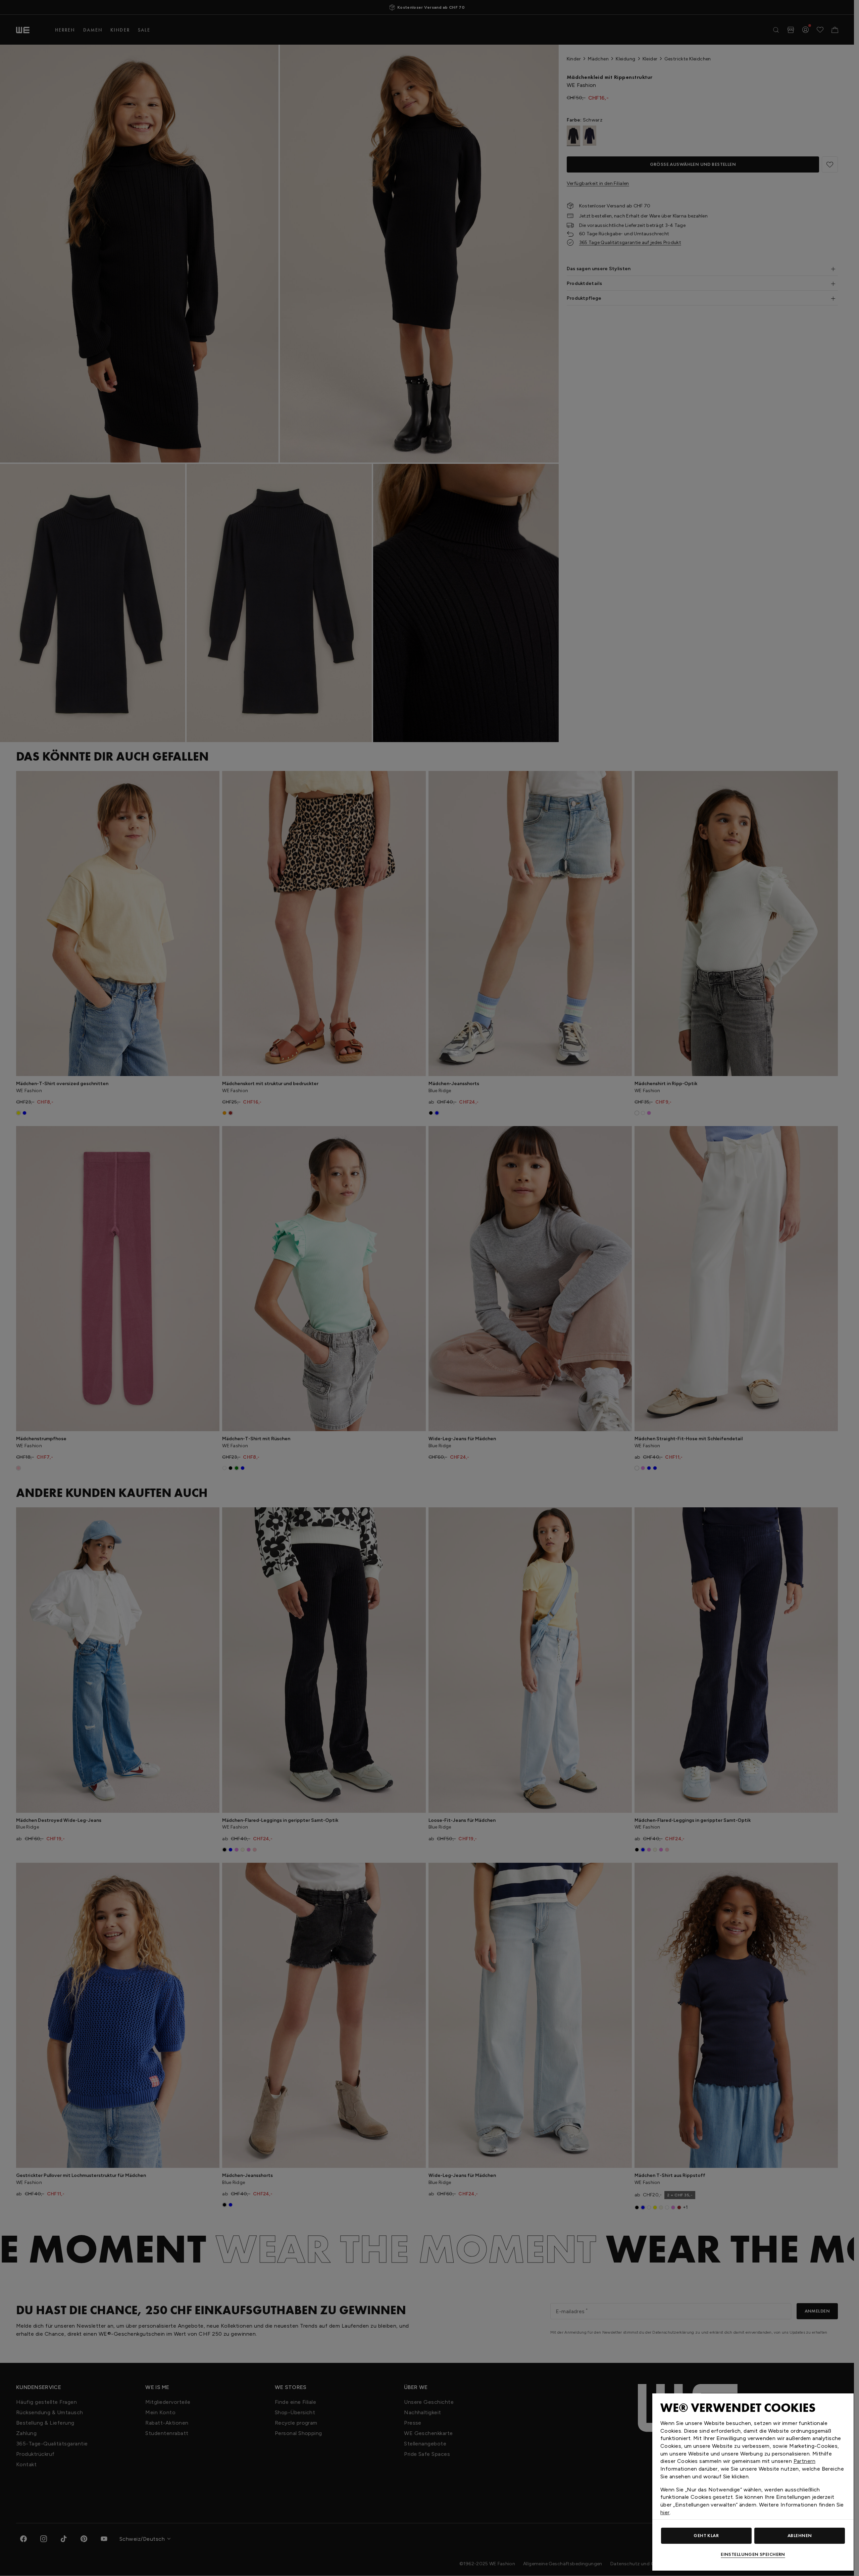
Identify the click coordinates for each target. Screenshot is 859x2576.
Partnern (804, 2461)
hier (665, 2512)
